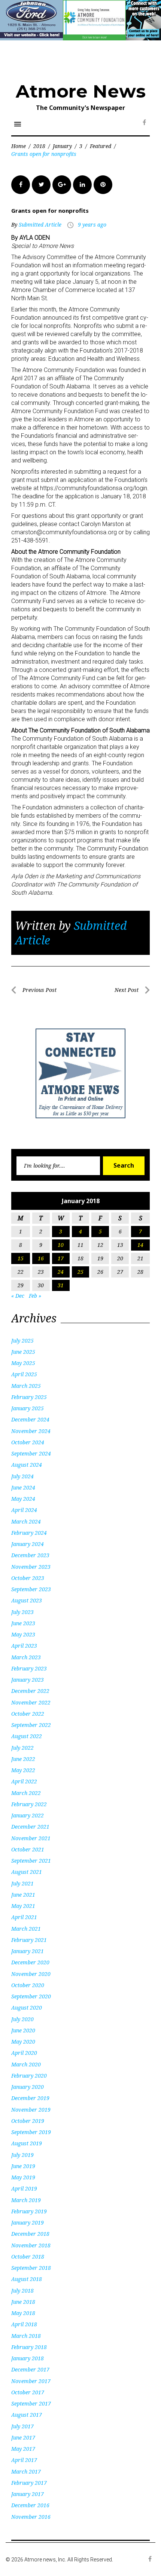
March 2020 (26, 2064)
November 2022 (31, 1702)
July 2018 (22, 2291)
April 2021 (24, 1917)
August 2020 (27, 2008)
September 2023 (31, 1589)
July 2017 (22, 2426)
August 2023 (27, 1600)
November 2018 (31, 2245)
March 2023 (26, 1657)
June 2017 (23, 2437)
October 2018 (28, 2257)
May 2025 (23, 1363)
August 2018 (27, 2279)
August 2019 (27, 2143)
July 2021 (22, 1883)
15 (21, 1258)
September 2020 (31, 1996)
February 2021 (29, 1940)
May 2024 (23, 1499)
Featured (101, 146)
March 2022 (26, 1793)
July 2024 (22, 1476)
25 (80, 1272)
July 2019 (22, 2155)
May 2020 (23, 2042)
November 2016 (31, 2517)
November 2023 (31, 1567)
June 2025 (23, 1352)
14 (140, 1245)
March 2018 (26, 2336)
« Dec (18, 1296)
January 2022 (28, 1815)
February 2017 (29, 2483)
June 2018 (23, 2302)
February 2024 (29, 1533)
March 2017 (26, 2472)
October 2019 (28, 2121)
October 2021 (28, 1849)
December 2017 (30, 2369)
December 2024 (30, 1419)
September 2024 (31, 1453)
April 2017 (24, 2460)
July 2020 (22, 2019)
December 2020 (30, 1962)
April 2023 (24, 1646)
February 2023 (29, 1668)
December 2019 (30, 2098)
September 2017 (31, 2403)
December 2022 (30, 1691)
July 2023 (22, 1612)
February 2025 (29, 1397)
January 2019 (28, 2223)
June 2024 (23, 1487)
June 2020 (23, 2030)
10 (61, 1245)
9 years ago (92, 225)
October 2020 (28, 1985)
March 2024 (26, 1521)
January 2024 (28, 1544)
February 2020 (29, 2076)
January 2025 (28, 1408)
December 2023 (30, 1555)
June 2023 (23, 1623)
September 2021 (31, 1861)
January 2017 (28, 2494)
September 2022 (31, 1725)
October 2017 (28, 2392)
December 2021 (30, 1827)
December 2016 (30, 2505)
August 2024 (27, 1465)
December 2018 (30, 2234)
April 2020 (24, 2053)
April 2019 (24, 2188)
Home (19, 146)
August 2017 (27, 2415)
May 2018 (23, 2313)
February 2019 (29, 2211)
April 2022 (24, 1781)
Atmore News (81, 91)
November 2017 (31, 2381)
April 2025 (24, 1374)
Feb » (35, 1296)
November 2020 (31, 1974)
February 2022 (29, 1804)
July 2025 (22, 1341)
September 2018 (31, 2268)
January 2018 (28, 2358)
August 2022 (27, 1736)
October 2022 (28, 1714)
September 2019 (31, 2132)
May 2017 (23, 2449)
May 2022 (23, 1770)
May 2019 (23, 2177)
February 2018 (29, 2347)
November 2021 (31, 1838)
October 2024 (28, 1442)
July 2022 (22, 1748)
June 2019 (23, 2166)
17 (61, 1258)
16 (41, 1258)
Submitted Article (40, 225)
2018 (39, 146)
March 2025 (26, 1386)
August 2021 (27, 1872)
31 (61, 1285)
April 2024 (24, 1510)
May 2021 (23, 1906)
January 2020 (28, 2087)
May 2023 (23, 1634)
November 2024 (31, 1431)
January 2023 (28, 1680)
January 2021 (28, 1951)
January (62, 146)
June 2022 (23, 1759)
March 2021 (26, 1929)
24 (61, 1272)
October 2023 (28, 1578)
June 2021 (23, 1895)
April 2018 (24, 2324)
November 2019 (31, 2110)
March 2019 (26, 2200)
